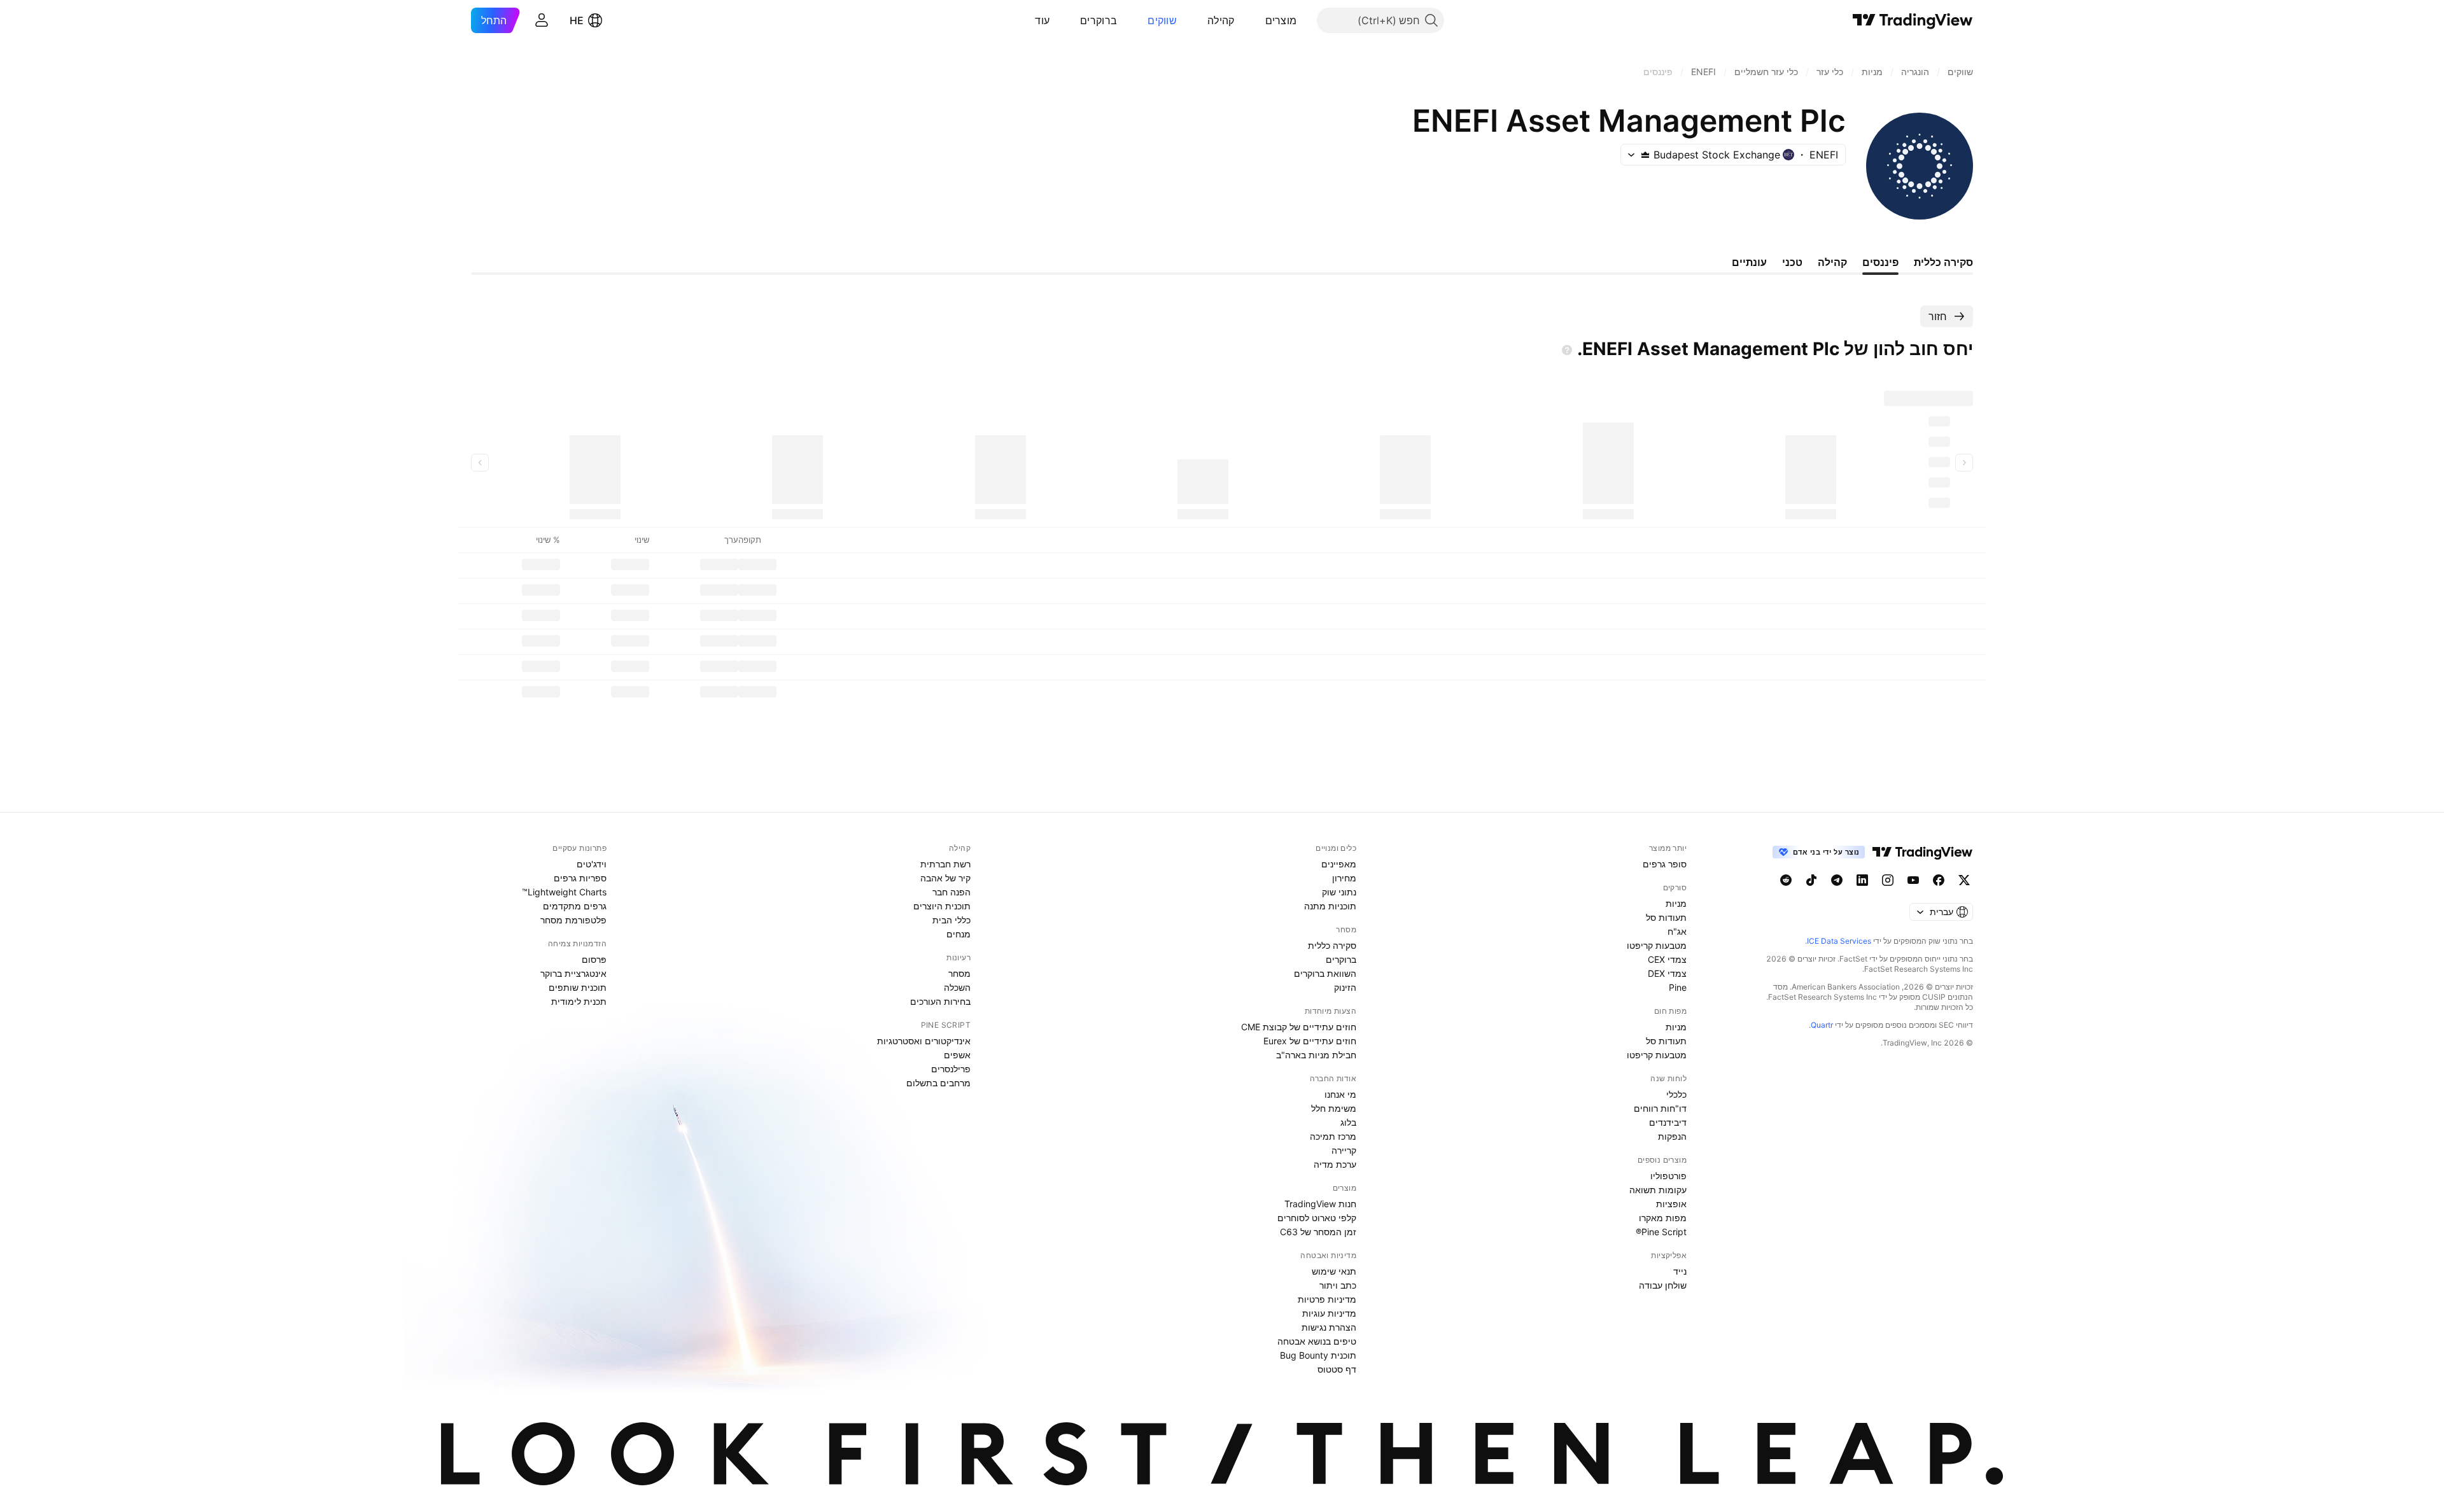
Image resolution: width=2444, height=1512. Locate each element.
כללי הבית (952, 920)
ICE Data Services (1839, 941)
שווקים (1162, 20)
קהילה (1221, 20)
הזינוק (1345, 987)
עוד (1042, 20)
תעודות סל (1666, 917)
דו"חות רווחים (1660, 1108)
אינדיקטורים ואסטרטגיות (924, 1041)
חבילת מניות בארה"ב (1316, 1055)
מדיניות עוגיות (1329, 1313)
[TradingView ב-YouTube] (1913, 880)
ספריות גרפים (580, 878)
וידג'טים (592, 864)
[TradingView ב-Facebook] (1939, 880)
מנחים (959, 934)
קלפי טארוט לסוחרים (1317, 1218)
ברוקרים (1099, 20)
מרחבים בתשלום (938, 1083)
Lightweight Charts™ (564, 892)
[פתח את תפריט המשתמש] (542, 20)
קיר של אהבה (945, 878)
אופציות (1671, 1204)
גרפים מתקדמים (575, 906)
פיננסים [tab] (1880, 262)
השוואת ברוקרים (1325, 973)
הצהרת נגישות (1329, 1327)
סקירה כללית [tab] (1943, 262)
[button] (1256, 20)
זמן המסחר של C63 (1318, 1232)
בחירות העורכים (940, 1001)
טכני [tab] (1792, 262)
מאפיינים (1339, 864)
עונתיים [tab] (1749, 262)
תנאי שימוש (1334, 1271)
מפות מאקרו (1663, 1218)
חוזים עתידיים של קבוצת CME (1299, 1027)
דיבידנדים (1668, 1122)
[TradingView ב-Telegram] (1837, 880)
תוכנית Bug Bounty (1318, 1355)
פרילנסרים (951, 1069)
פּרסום (594, 959)
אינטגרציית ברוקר (573, 973)
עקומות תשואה (1658, 1190)
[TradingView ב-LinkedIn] (1862, 880)
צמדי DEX (1667, 973)
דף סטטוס (1337, 1369)
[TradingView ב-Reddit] (1786, 880)
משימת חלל (1334, 1108)
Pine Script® (1661, 1232)
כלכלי (1676, 1094)
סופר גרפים (1665, 864)
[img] (1645, 155)
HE (577, 20)
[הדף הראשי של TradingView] (1913, 20)
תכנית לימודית (579, 1001)
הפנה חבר (952, 892)
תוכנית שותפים (578, 987)
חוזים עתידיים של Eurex (1310, 1041)
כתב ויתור (1338, 1285)
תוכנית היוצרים (942, 906)
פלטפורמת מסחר (573, 920)
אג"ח (1677, 931)
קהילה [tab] (1832, 262)
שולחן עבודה (1663, 1285)
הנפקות (1672, 1136)
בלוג (1348, 1122)
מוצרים (1281, 20)
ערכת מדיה (1335, 1164)
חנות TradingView (1320, 1204)
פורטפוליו (1668, 1176)
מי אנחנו (1340, 1094)
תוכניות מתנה (1330, 906)
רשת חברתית (945, 864)
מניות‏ (1676, 903)
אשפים (957, 1055)
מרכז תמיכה (1333, 1136)
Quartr (1822, 1025)
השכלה (957, 987)
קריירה (1344, 1150)
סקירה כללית (1332, 945)
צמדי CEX (1667, 959)
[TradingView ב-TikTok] (1811, 880)
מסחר (959, 973)
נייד (1680, 1271)
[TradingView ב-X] (1964, 880)
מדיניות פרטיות (1327, 1299)
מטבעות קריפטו (1657, 945)
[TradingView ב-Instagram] (1888, 880)
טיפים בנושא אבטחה (1317, 1341)
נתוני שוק (1339, 892)
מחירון (1344, 878)
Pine (1678, 987)
